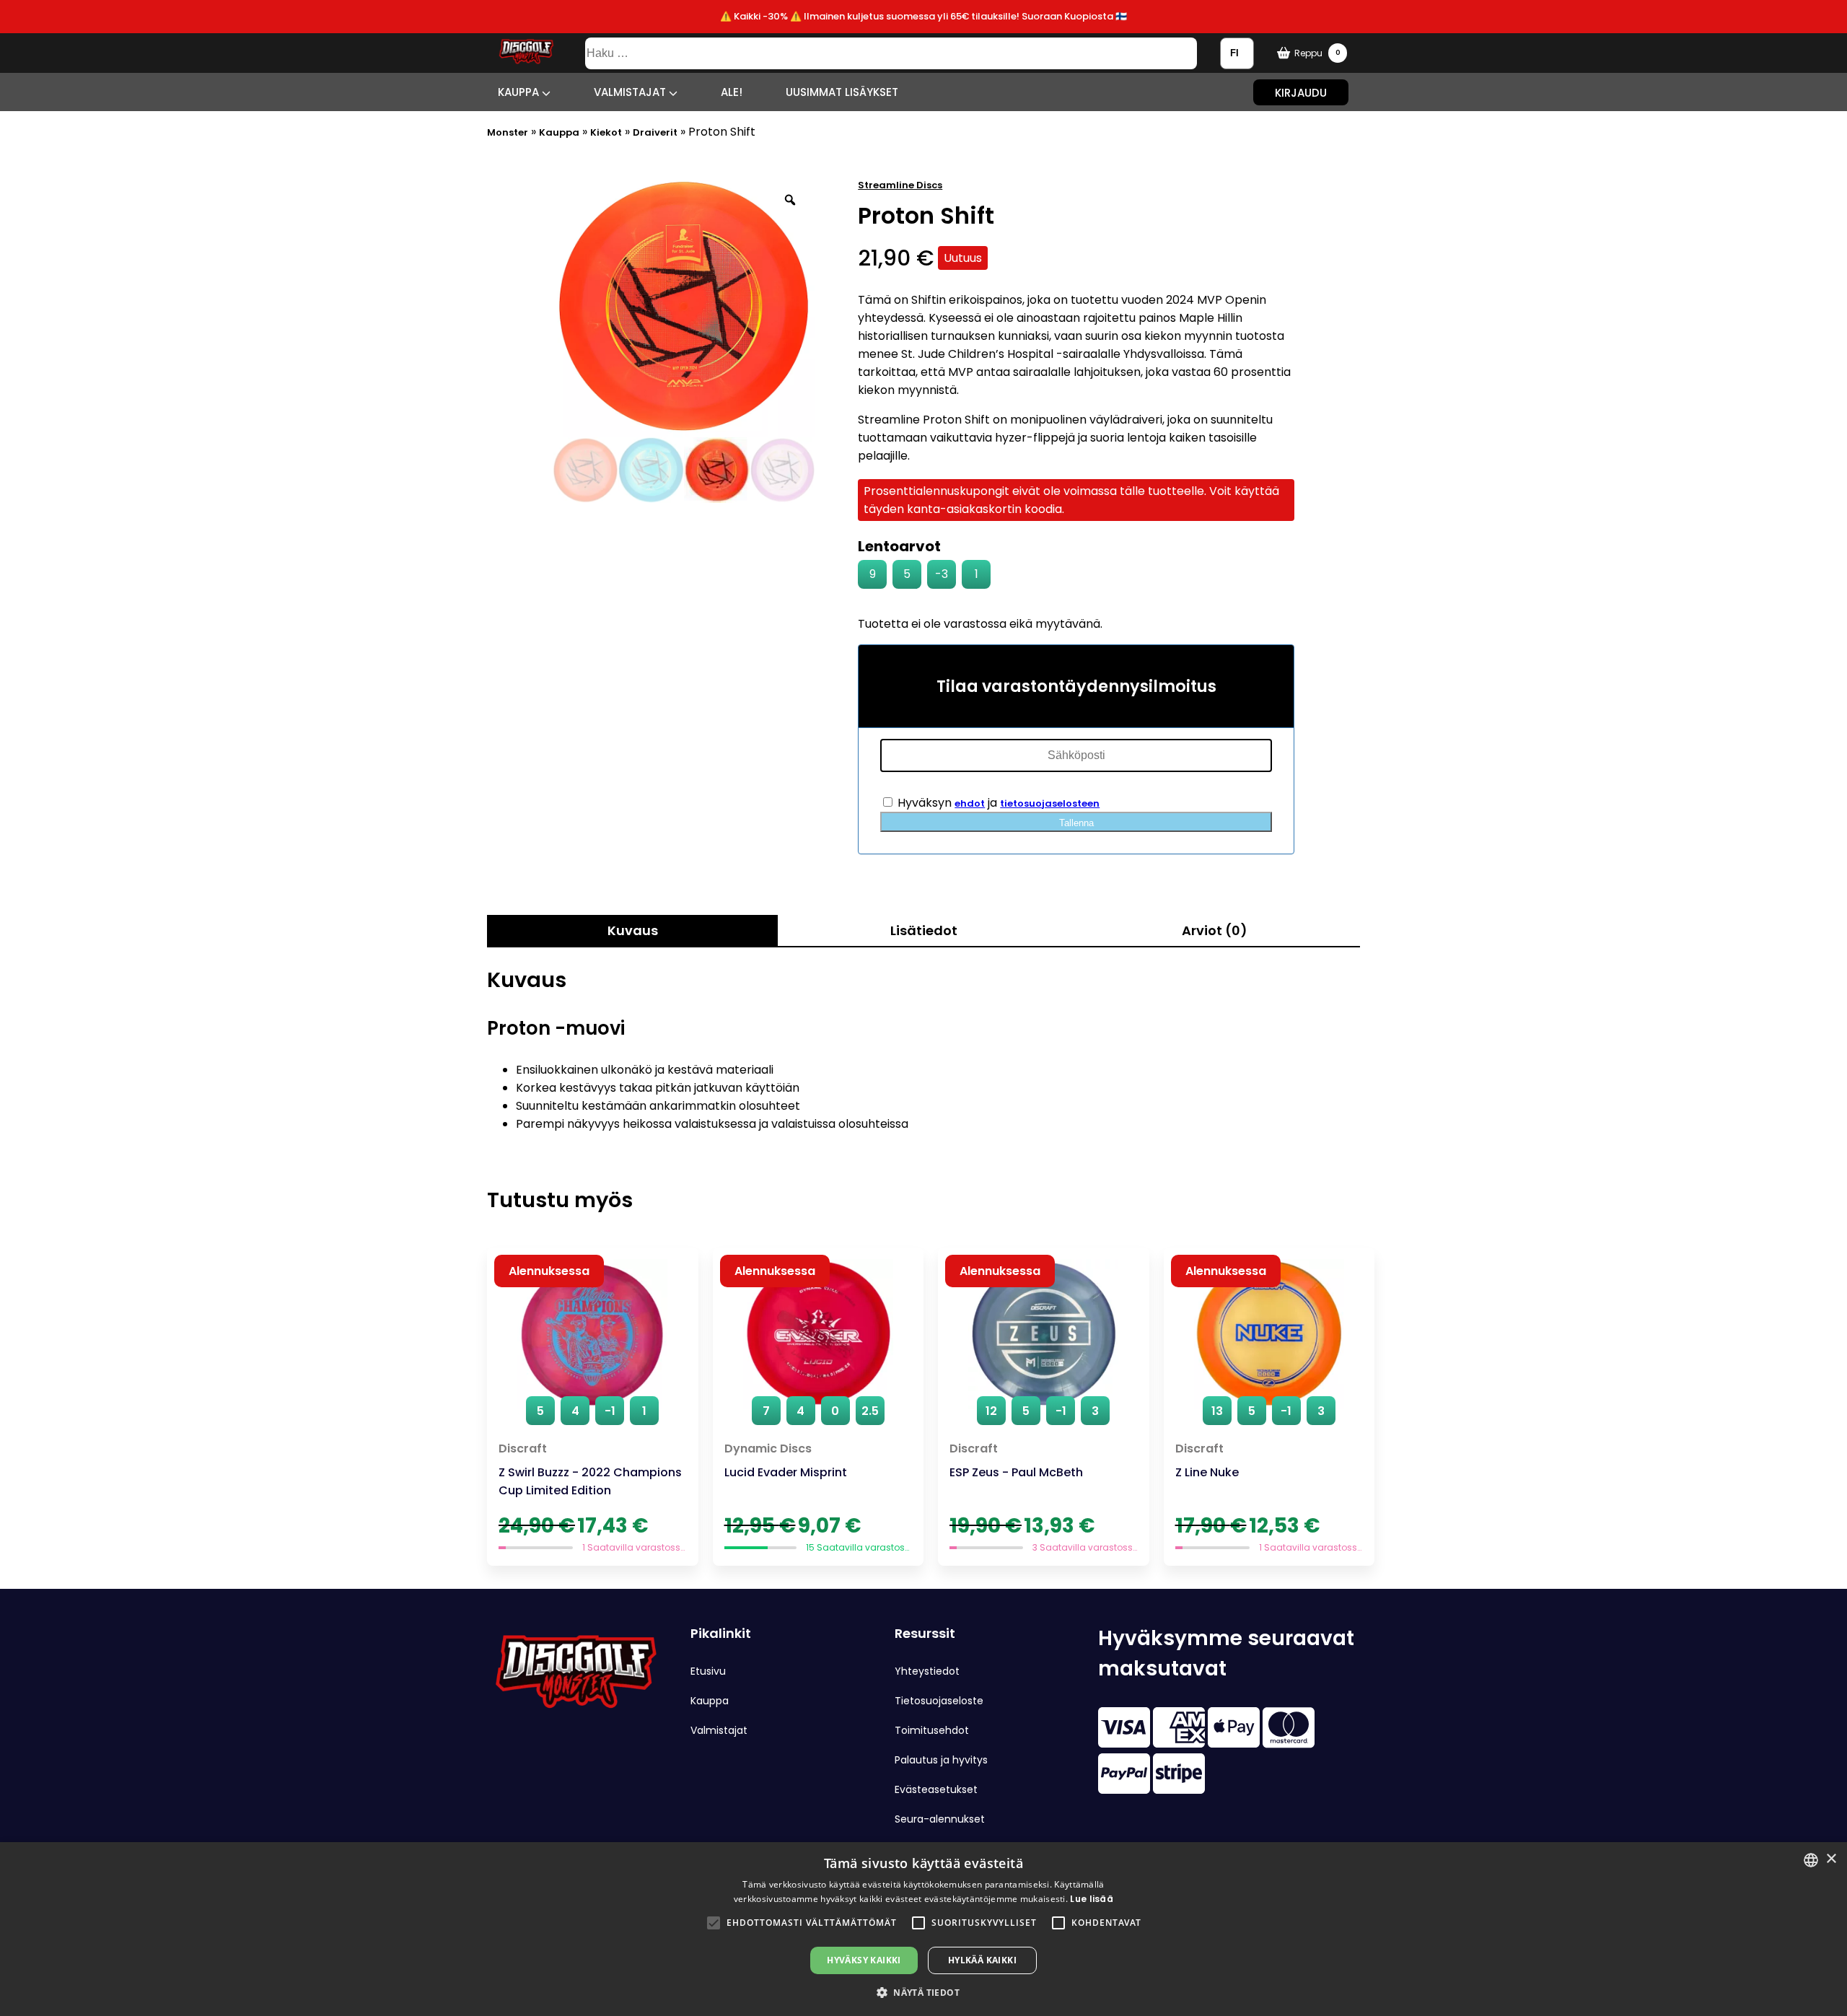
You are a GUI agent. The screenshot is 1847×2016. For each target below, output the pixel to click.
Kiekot (606, 132)
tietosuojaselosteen (1050, 803)
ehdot (970, 803)
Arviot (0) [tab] (1215, 930)
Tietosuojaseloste (939, 1701)
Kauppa (520, 92)
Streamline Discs (900, 185)
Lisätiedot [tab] (924, 930)
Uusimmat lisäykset (842, 92)
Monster (508, 132)
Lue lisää (1092, 1899)
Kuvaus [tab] (633, 930)
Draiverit (655, 132)
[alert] (923, 1929)
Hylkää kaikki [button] (982, 1960)
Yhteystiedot (927, 1671)
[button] (714, 1923)
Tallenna (1076, 823)
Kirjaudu (1301, 92)
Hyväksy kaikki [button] (864, 1960)
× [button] (1831, 1859)
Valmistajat (631, 92)
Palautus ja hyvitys (941, 1760)
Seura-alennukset (940, 1819)
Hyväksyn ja (997, 803)
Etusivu (708, 1671)
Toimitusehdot (932, 1730)
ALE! (732, 92)
